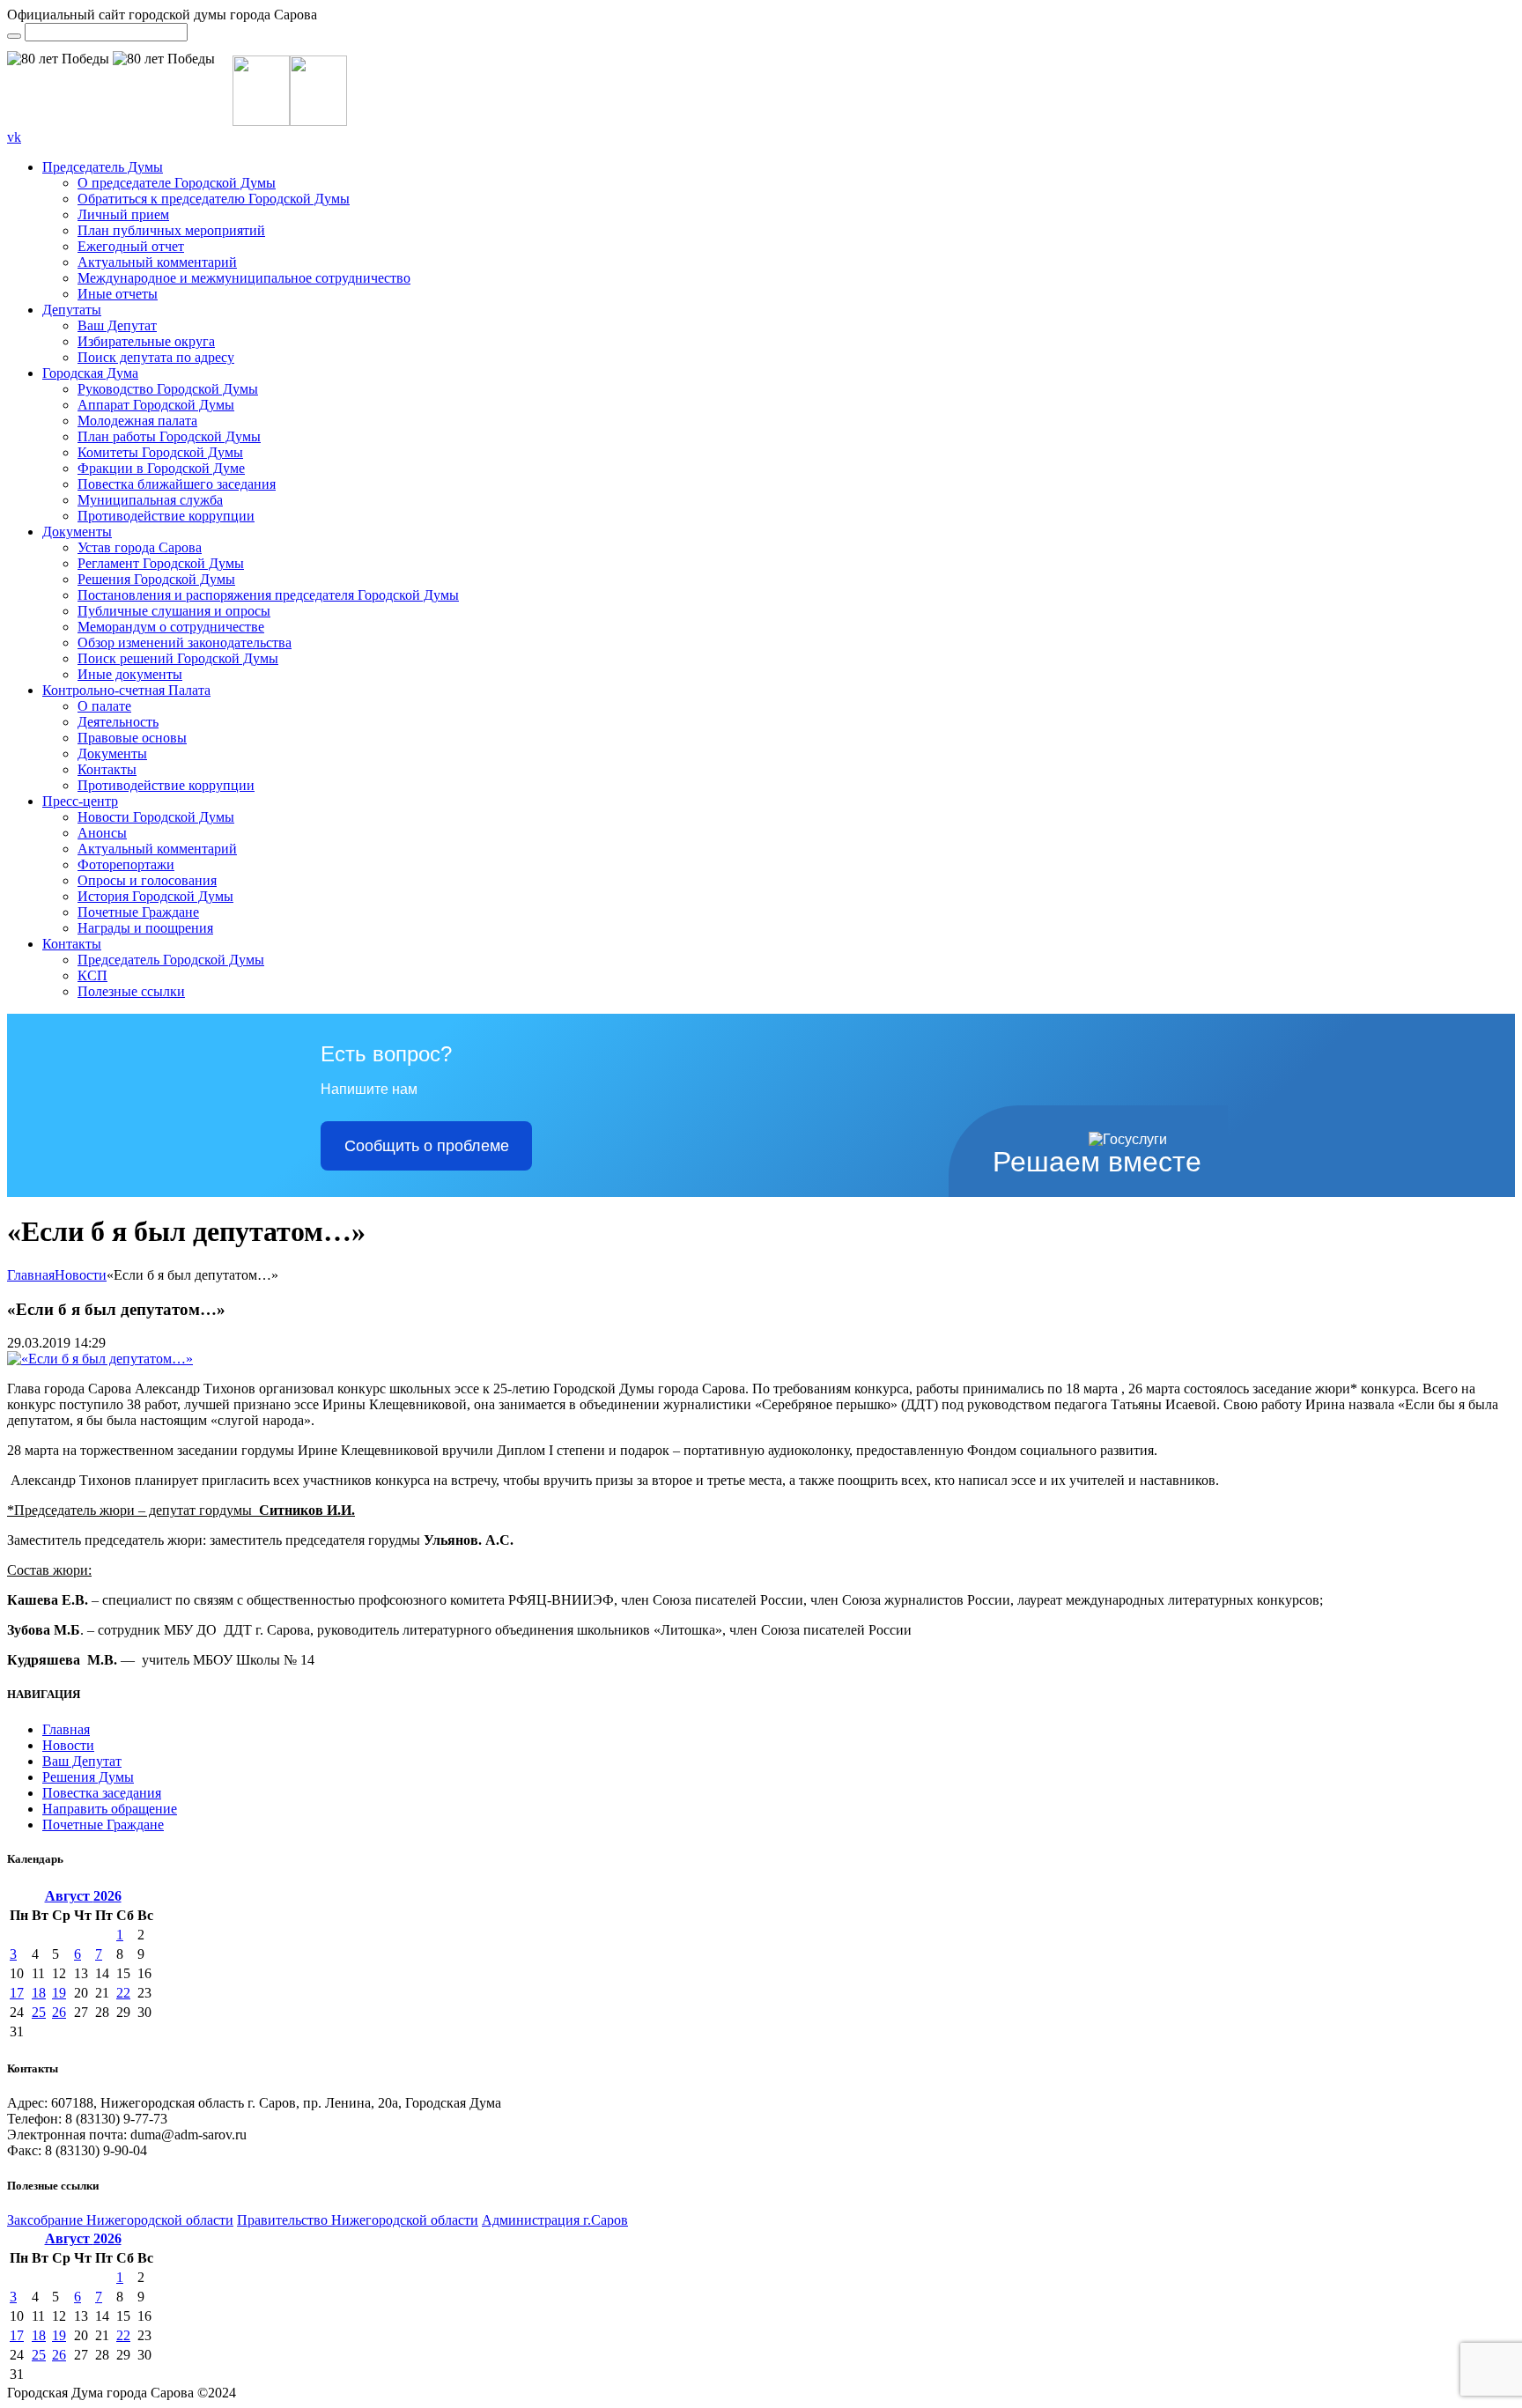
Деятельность (118, 722)
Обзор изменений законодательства (185, 643)
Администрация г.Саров (555, 2220)
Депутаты (72, 310)
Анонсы (102, 833)
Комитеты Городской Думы (160, 452)
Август (83, 1896)
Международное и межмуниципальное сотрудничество (244, 278)
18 (39, 1993)
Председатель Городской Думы (171, 960)
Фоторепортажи (126, 864)
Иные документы (130, 674)
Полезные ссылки (131, 991)
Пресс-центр (80, 801)
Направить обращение (110, 1809)
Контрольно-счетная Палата (126, 690)
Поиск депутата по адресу (156, 357)
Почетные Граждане (138, 912)
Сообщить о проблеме (427, 1146)
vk (14, 137)
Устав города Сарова (140, 547)
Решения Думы (88, 1777)
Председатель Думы (103, 167)
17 (17, 1993)
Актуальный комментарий (157, 262)
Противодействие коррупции (166, 516)
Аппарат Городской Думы (156, 405)
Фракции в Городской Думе (161, 468)
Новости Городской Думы (156, 817)
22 (123, 1993)
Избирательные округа (146, 341)
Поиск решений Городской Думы (178, 658)
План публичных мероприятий (171, 230)
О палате (104, 706)
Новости (81, 1275)
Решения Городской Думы (156, 579)
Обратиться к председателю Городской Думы (214, 199)
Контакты (107, 769)
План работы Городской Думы (169, 436)
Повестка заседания (102, 1793)
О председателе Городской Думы (177, 183)
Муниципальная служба (150, 500)
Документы (77, 532)
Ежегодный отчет (131, 246)
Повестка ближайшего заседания (177, 484)
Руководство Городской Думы (168, 389)
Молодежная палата (137, 421)
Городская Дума (90, 373)
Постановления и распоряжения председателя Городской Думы (268, 595)
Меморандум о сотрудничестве (171, 627)
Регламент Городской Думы (161, 563)
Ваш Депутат (117, 325)
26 (59, 2012)
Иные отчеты (118, 294)
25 (39, 2012)
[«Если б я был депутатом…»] (100, 1359)
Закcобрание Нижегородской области (120, 2220)
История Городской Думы (155, 896)
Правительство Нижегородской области (358, 2220)
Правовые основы (132, 738)
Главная (31, 1275)
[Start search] (14, 36)
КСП (92, 975)
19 (59, 1993)
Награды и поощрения (145, 928)
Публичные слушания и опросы (174, 611)
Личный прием (123, 214)
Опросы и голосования (147, 880)
